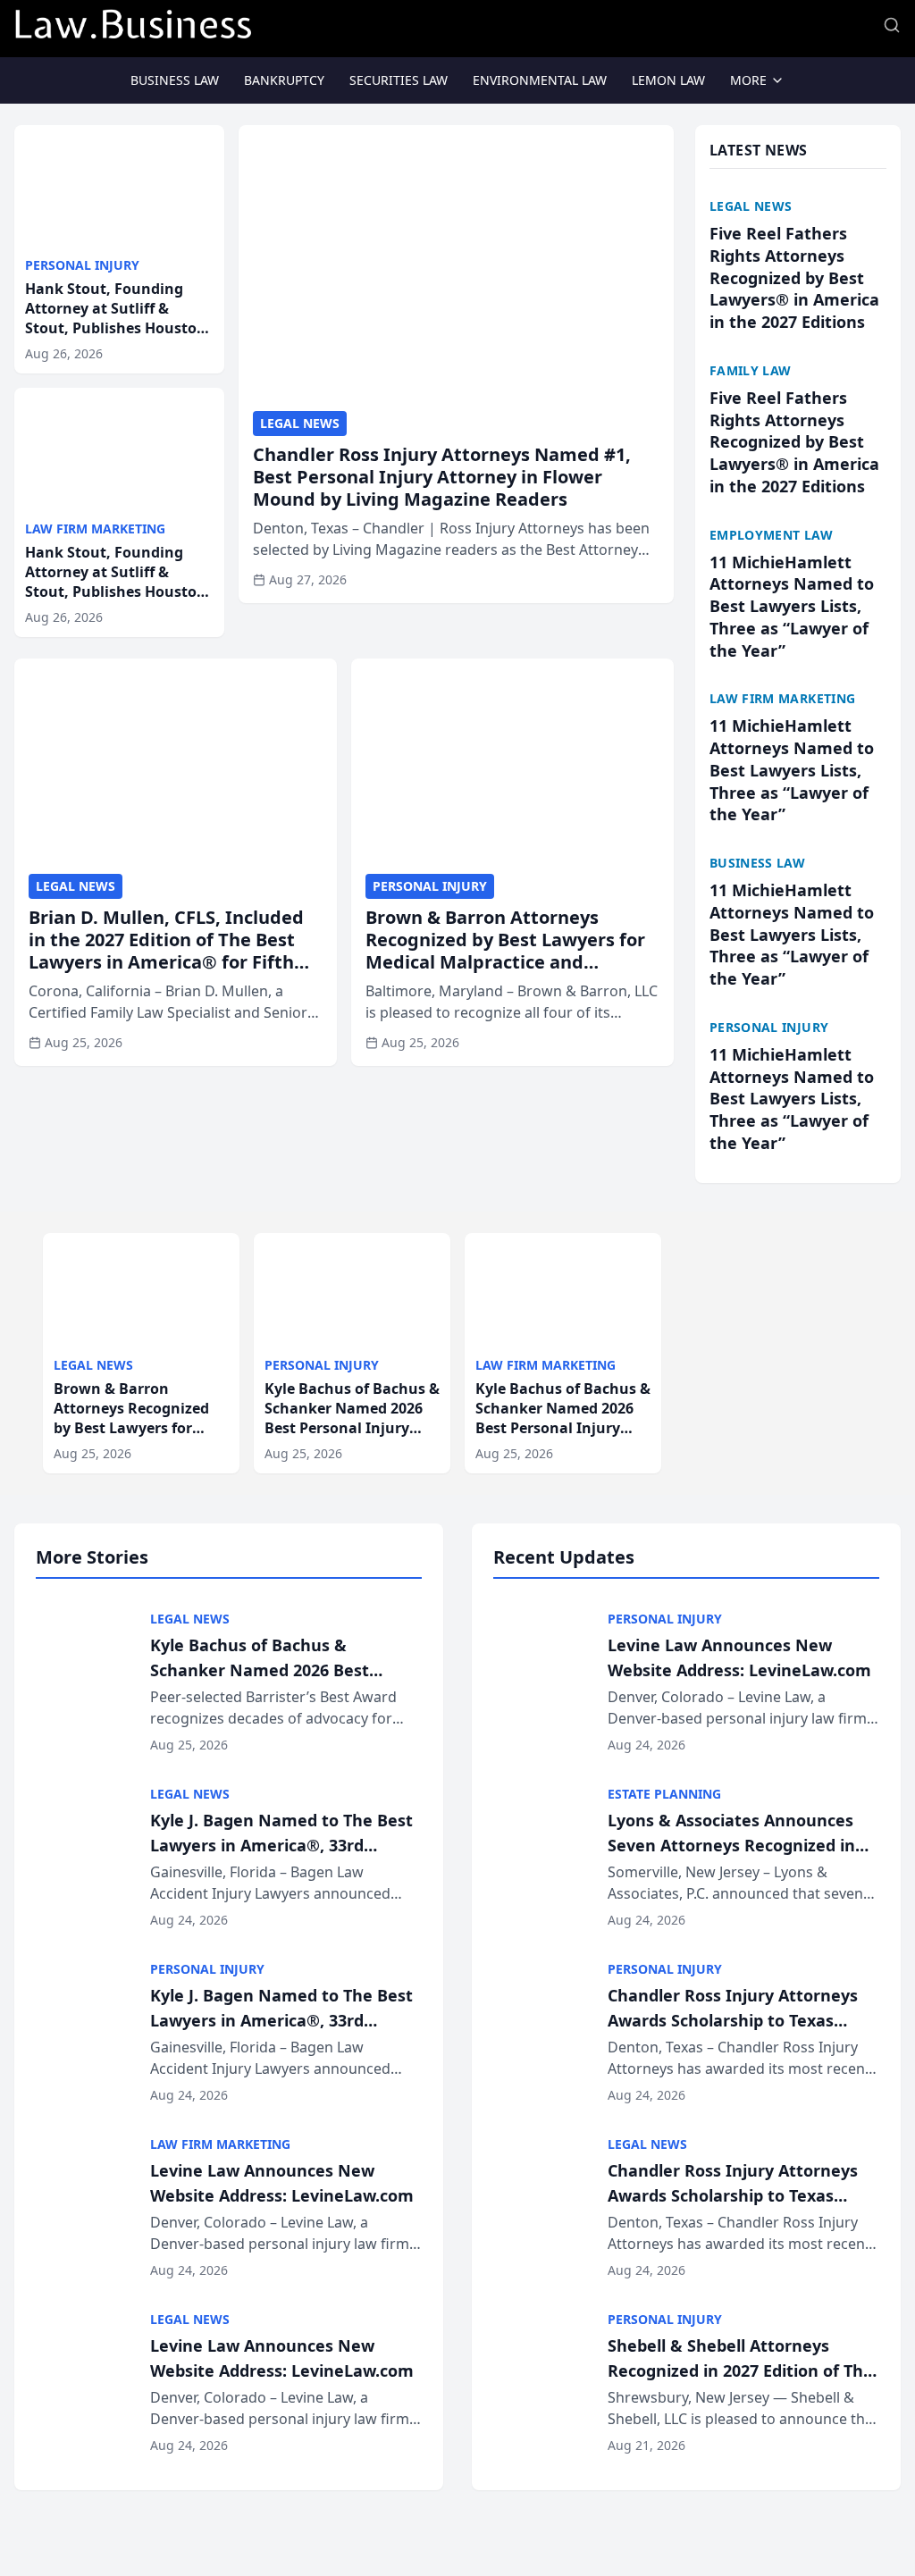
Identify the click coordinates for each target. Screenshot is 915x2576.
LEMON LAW (668, 80)
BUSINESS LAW (175, 80)
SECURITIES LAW (399, 80)
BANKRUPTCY (284, 80)
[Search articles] (892, 25)
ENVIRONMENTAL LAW (540, 80)
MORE (748, 80)
